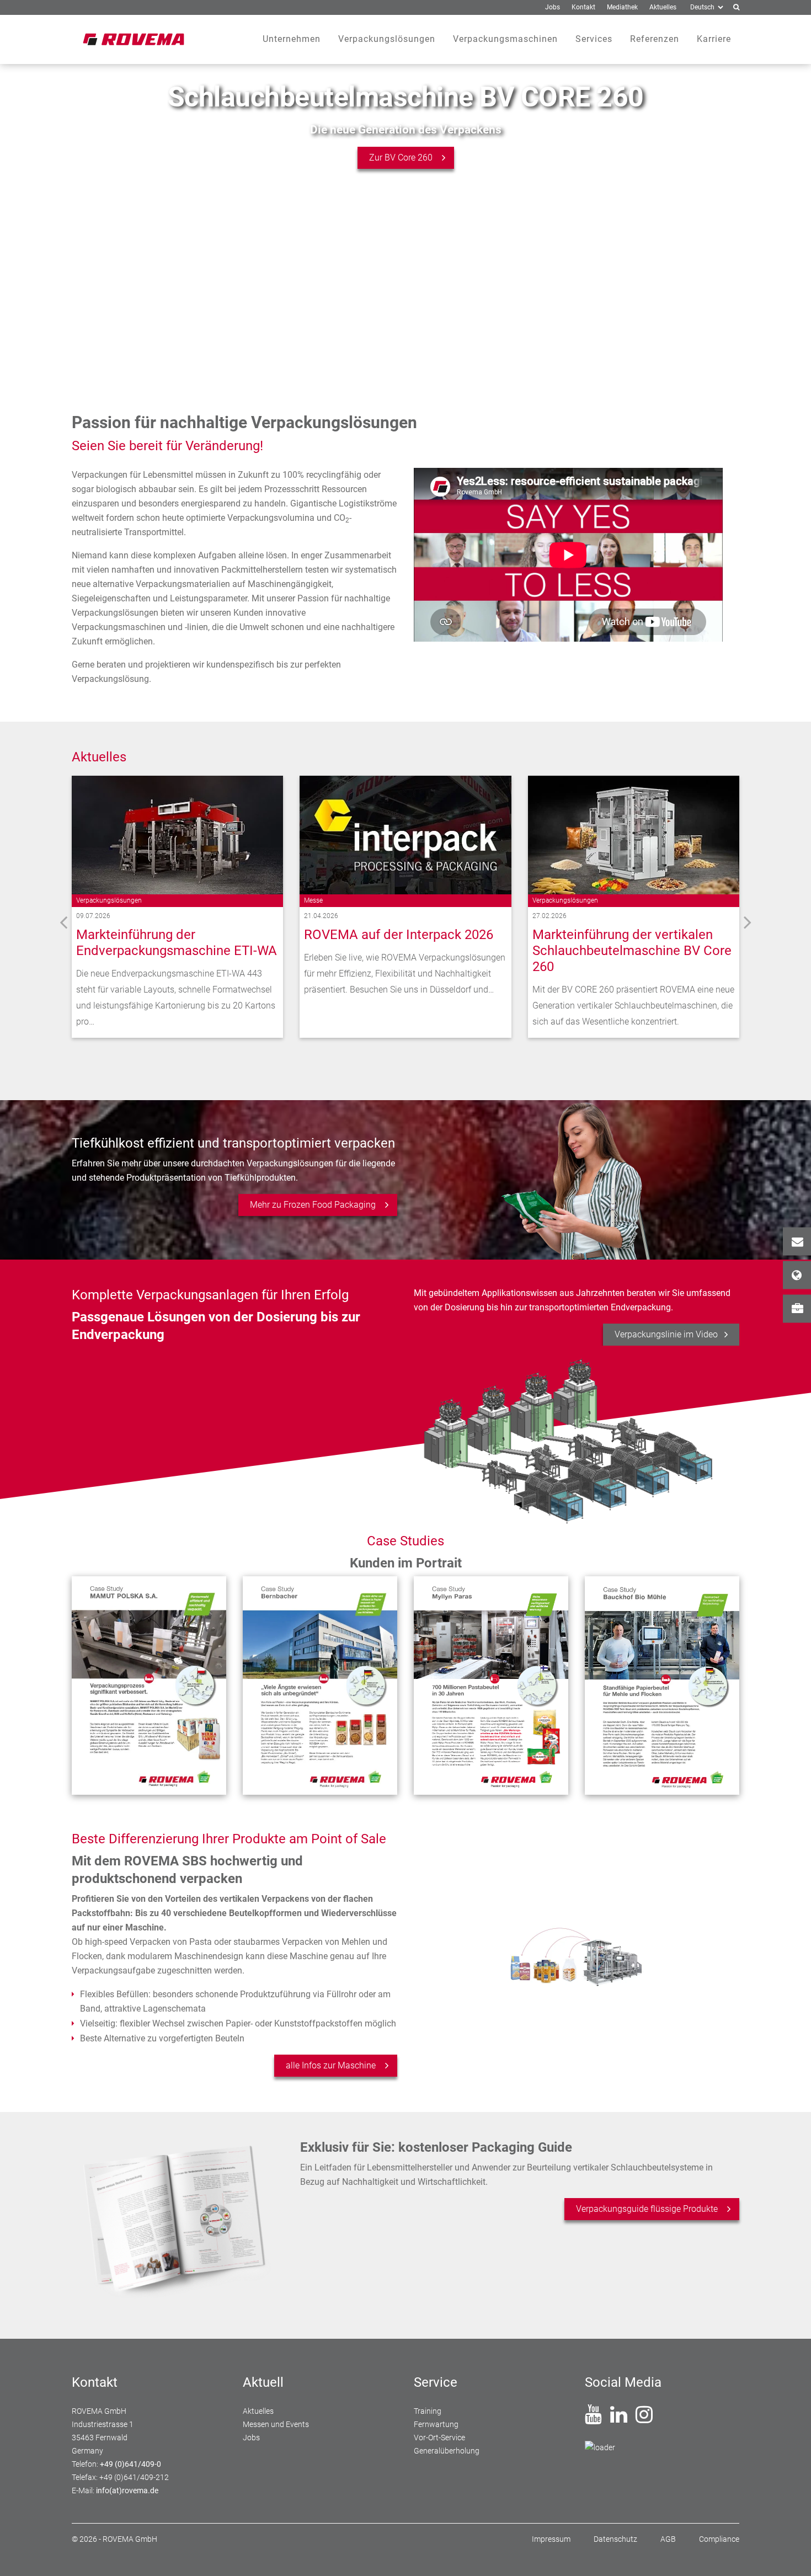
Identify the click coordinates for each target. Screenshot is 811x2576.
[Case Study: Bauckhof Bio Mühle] (662, 1686)
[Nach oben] (789, 2554)
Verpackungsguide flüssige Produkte (647, 2209)
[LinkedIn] (619, 2419)
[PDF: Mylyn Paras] (491, 1686)
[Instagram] (644, 2419)
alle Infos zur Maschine (331, 2065)
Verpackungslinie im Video (666, 1334)
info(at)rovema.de (127, 2490)
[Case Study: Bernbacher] (320, 1686)
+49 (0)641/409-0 (130, 2464)
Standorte (797, 1275)
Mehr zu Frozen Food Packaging (313, 1205)
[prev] (63, 922)
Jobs (797, 1308)
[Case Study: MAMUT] (149, 1686)
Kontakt (797, 1241)
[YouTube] (593, 2419)
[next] (748, 922)
